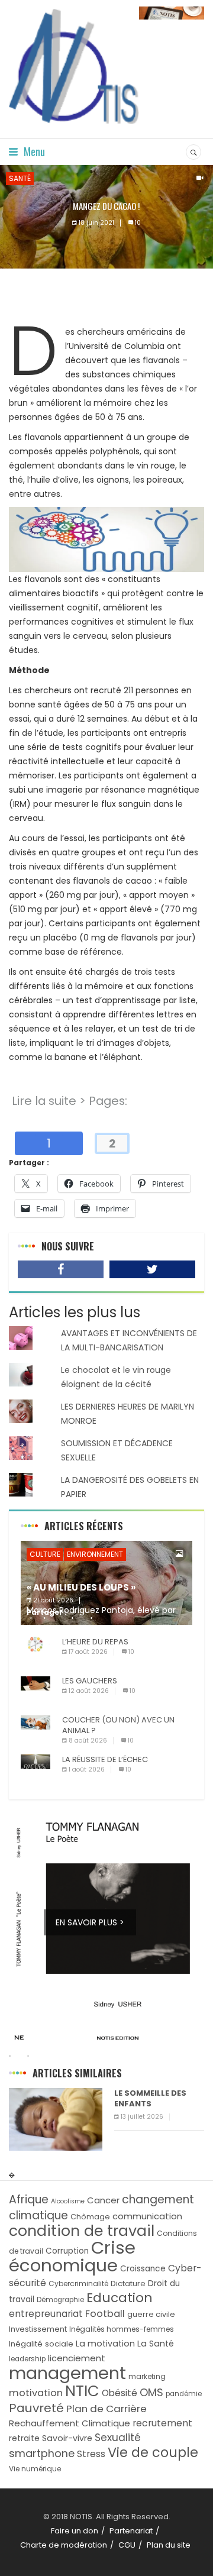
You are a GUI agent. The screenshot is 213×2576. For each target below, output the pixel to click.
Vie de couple (153, 2453)
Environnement (95, 1554)
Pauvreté (36, 2408)
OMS (151, 2392)
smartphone (42, 2453)
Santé (20, 178)
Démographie (60, 2300)
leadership (27, 2359)
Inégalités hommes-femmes (122, 2329)
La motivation (105, 2344)
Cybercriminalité (78, 2284)
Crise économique (72, 2256)
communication (147, 2216)
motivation (36, 2393)
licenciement (77, 2358)
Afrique (29, 2200)
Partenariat (131, 2531)
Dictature (128, 2284)
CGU (127, 2545)
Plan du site (169, 2545)
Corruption (67, 2251)
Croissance (143, 2269)
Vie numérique (35, 2469)
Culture (45, 1554)
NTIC (82, 2391)
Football (105, 2314)
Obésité (120, 2393)
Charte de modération (64, 2545)
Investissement (38, 2329)
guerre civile (151, 2314)
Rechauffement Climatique (70, 2423)
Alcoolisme (68, 2201)
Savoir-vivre (67, 2438)
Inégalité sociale (41, 2344)
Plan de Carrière (106, 2409)
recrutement (162, 2423)
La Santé (156, 2344)
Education (120, 2298)
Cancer (103, 2200)
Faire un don (75, 2531)
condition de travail (82, 2231)
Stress (91, 2454)
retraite (24, 2438)
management (67, 2373)
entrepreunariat (46, 2314)
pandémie (184, 2394)
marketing (147, 2376)
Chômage (90, 2217)
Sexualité (118, 2438)
